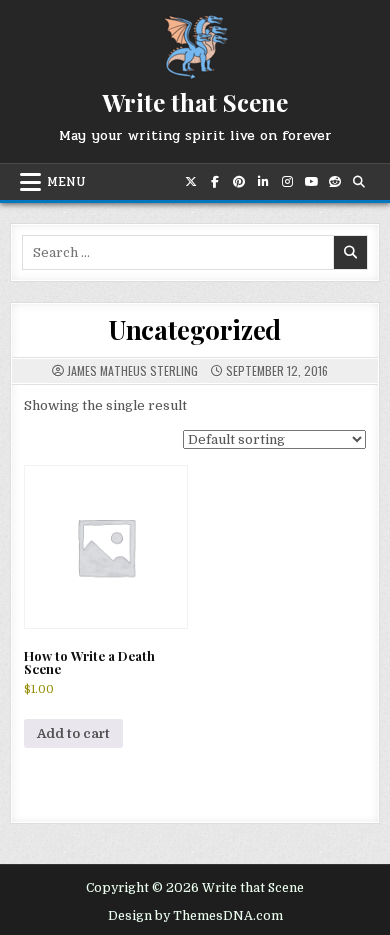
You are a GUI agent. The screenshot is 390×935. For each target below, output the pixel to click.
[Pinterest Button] (239, 182)
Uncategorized (195, 329)
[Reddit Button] (335, 182)
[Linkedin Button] (263, 182)
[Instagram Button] (287, 182)
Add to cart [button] (73, 733)
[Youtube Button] (311, 182)
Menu (66, 182)
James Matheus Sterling (132, 371)
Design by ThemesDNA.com (195, 916)
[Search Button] (359, 182)
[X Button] (191, 182)
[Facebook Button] (215, 182)
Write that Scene (195, 102)
